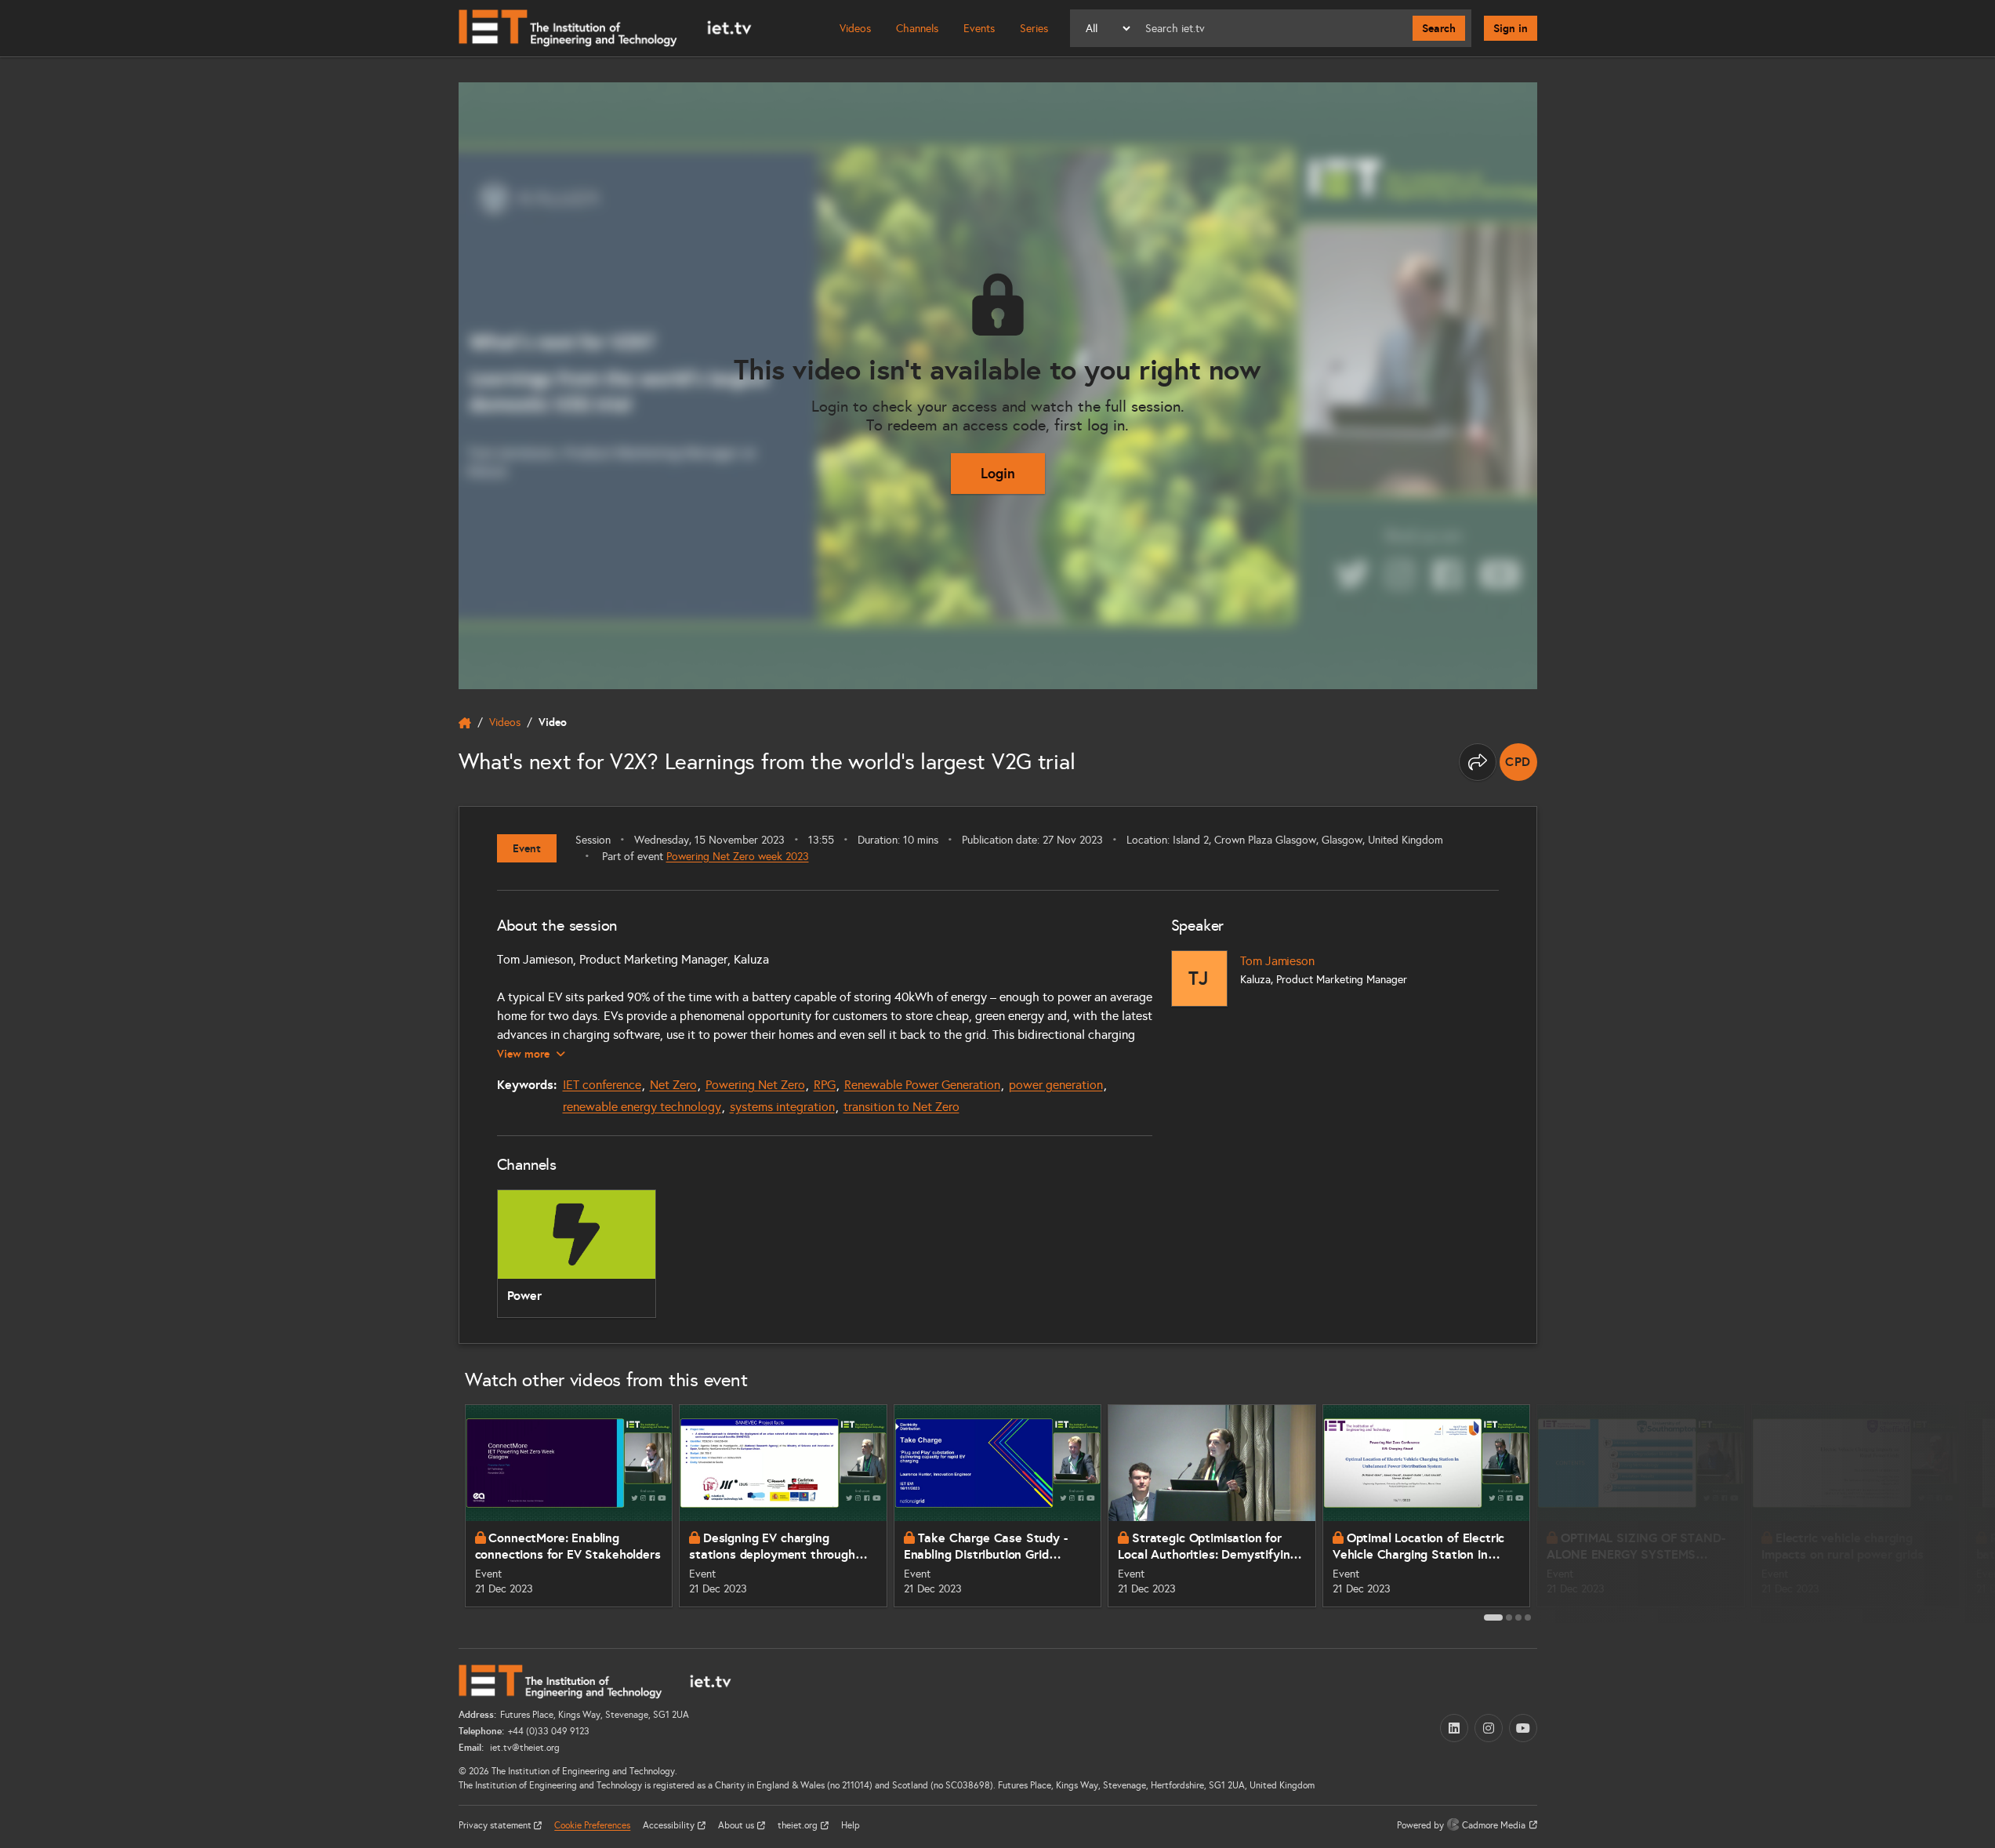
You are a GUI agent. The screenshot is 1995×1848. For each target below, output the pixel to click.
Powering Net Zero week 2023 (738, 857)
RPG (825, 1085)
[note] (1518, 762)
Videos (855, 29)
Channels (917, 29)
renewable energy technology (642, 1107)
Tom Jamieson (1277, 961)
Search (1439, 28)
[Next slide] (1554, 1512)
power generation (1056, 1085)
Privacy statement (496, 1825)
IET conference (602, 1085)
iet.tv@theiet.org (524, 1748)
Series (1034, 29)
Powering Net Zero (755, 1085)
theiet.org (799, 1825)
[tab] (1493, 1617)
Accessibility (670, 1825)
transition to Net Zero (901, 1107)
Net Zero (673, 1085)
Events (979, 29)
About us (737, 1825)
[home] (465, 723)
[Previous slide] (441, 1512)
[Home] (605, 28)
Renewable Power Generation (922, 1085)
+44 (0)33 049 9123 (549, 1731)
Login (998, 473)
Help (851, 1825)
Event (527, 848)
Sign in (1511, 28)
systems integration (782, 1107)
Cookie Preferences (592, 1825)
